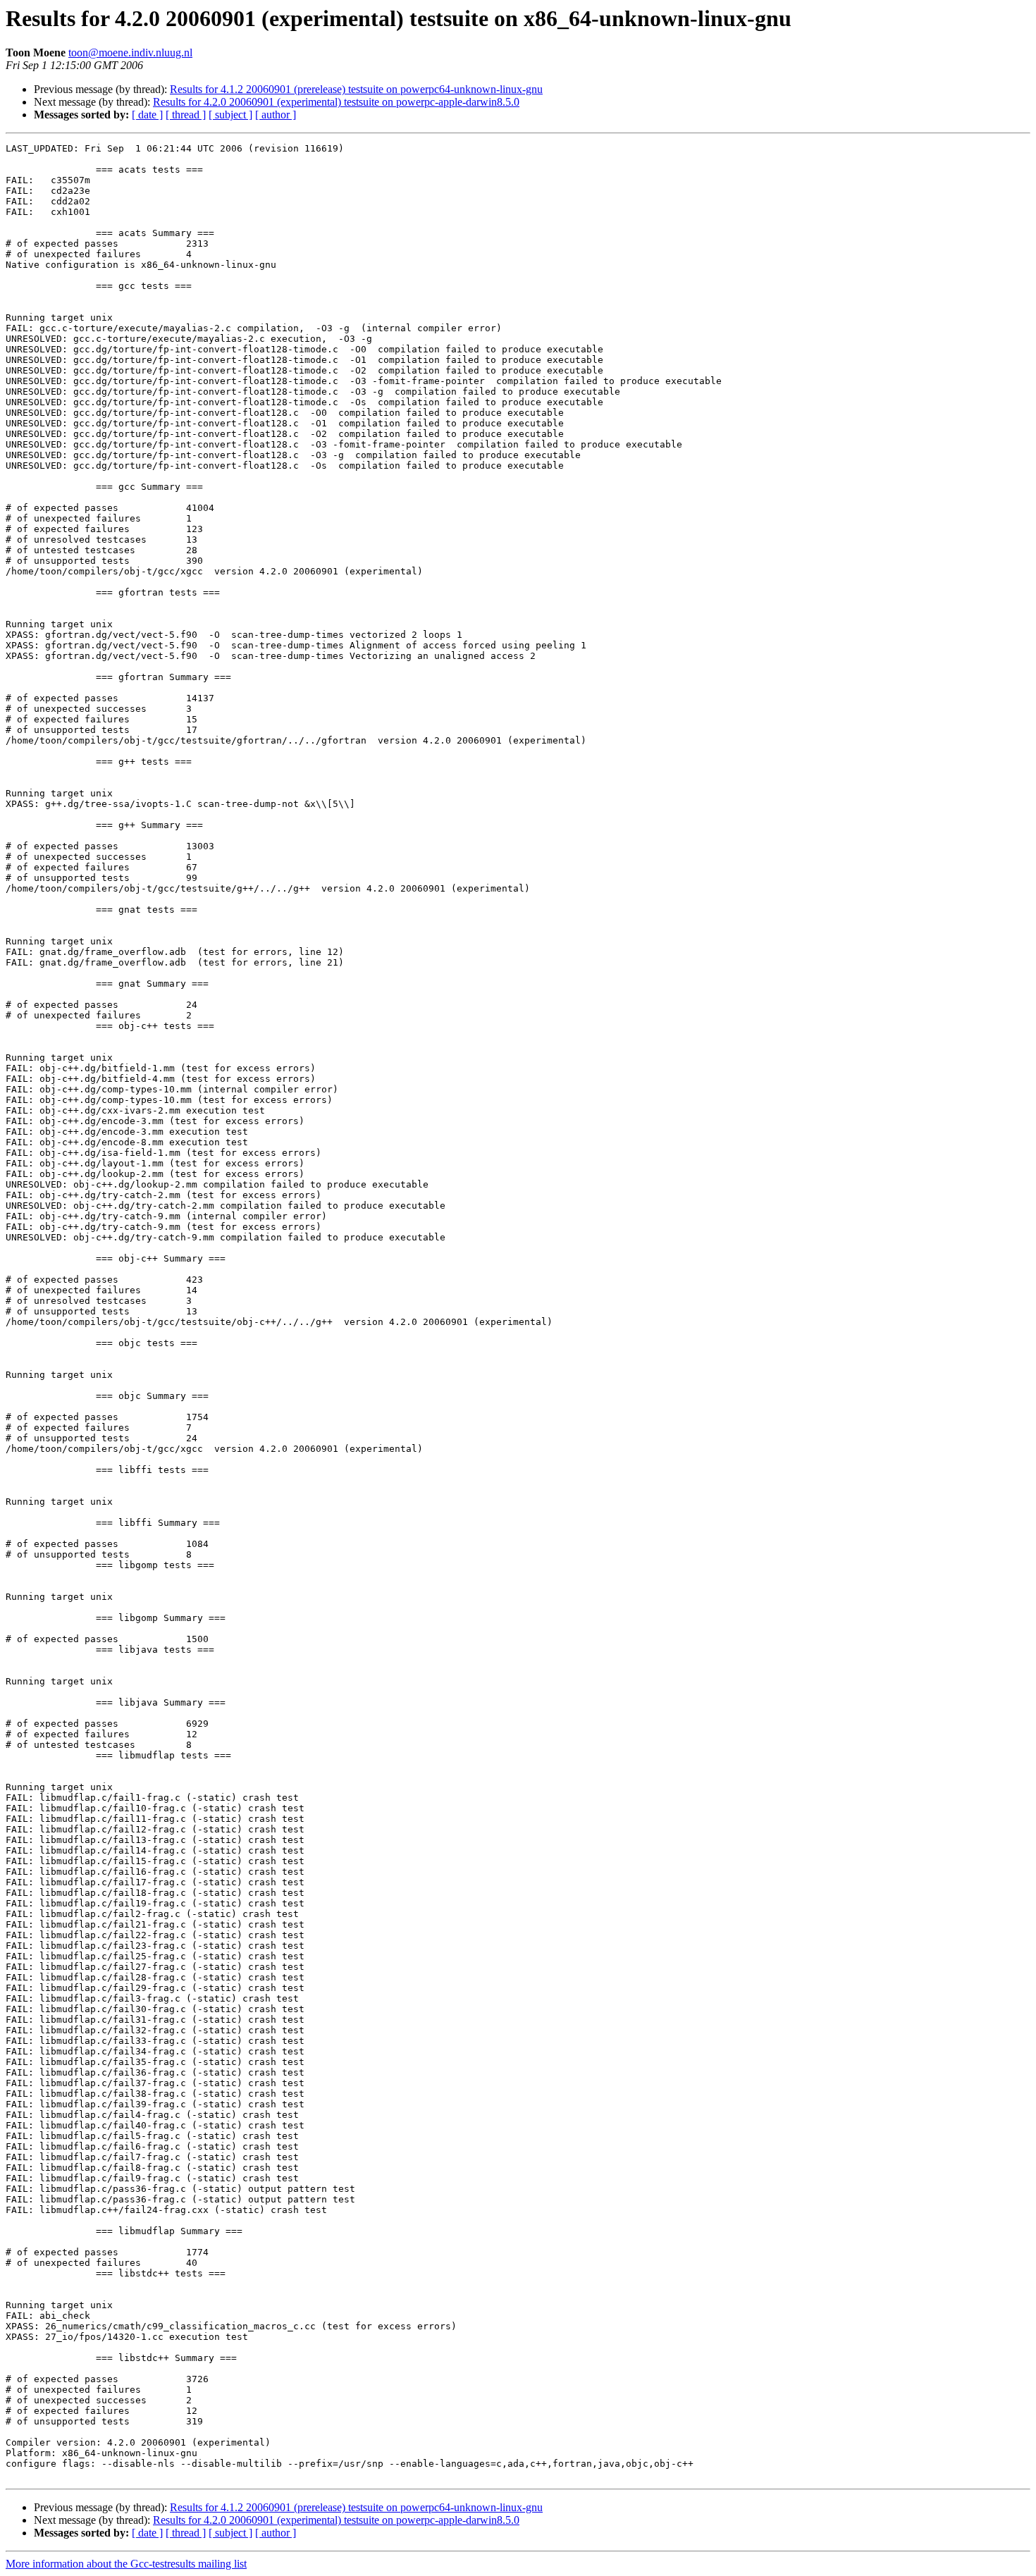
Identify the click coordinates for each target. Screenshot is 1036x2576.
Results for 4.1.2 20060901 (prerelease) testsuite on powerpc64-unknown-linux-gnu (356, 89)
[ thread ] (186, 115)
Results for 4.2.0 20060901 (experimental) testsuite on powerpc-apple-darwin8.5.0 (336, 102)
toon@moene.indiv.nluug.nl (130, 53)
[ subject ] (230, 115)
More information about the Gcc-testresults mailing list (126, 2564)
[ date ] (147, 115)
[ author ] (276, 115)
